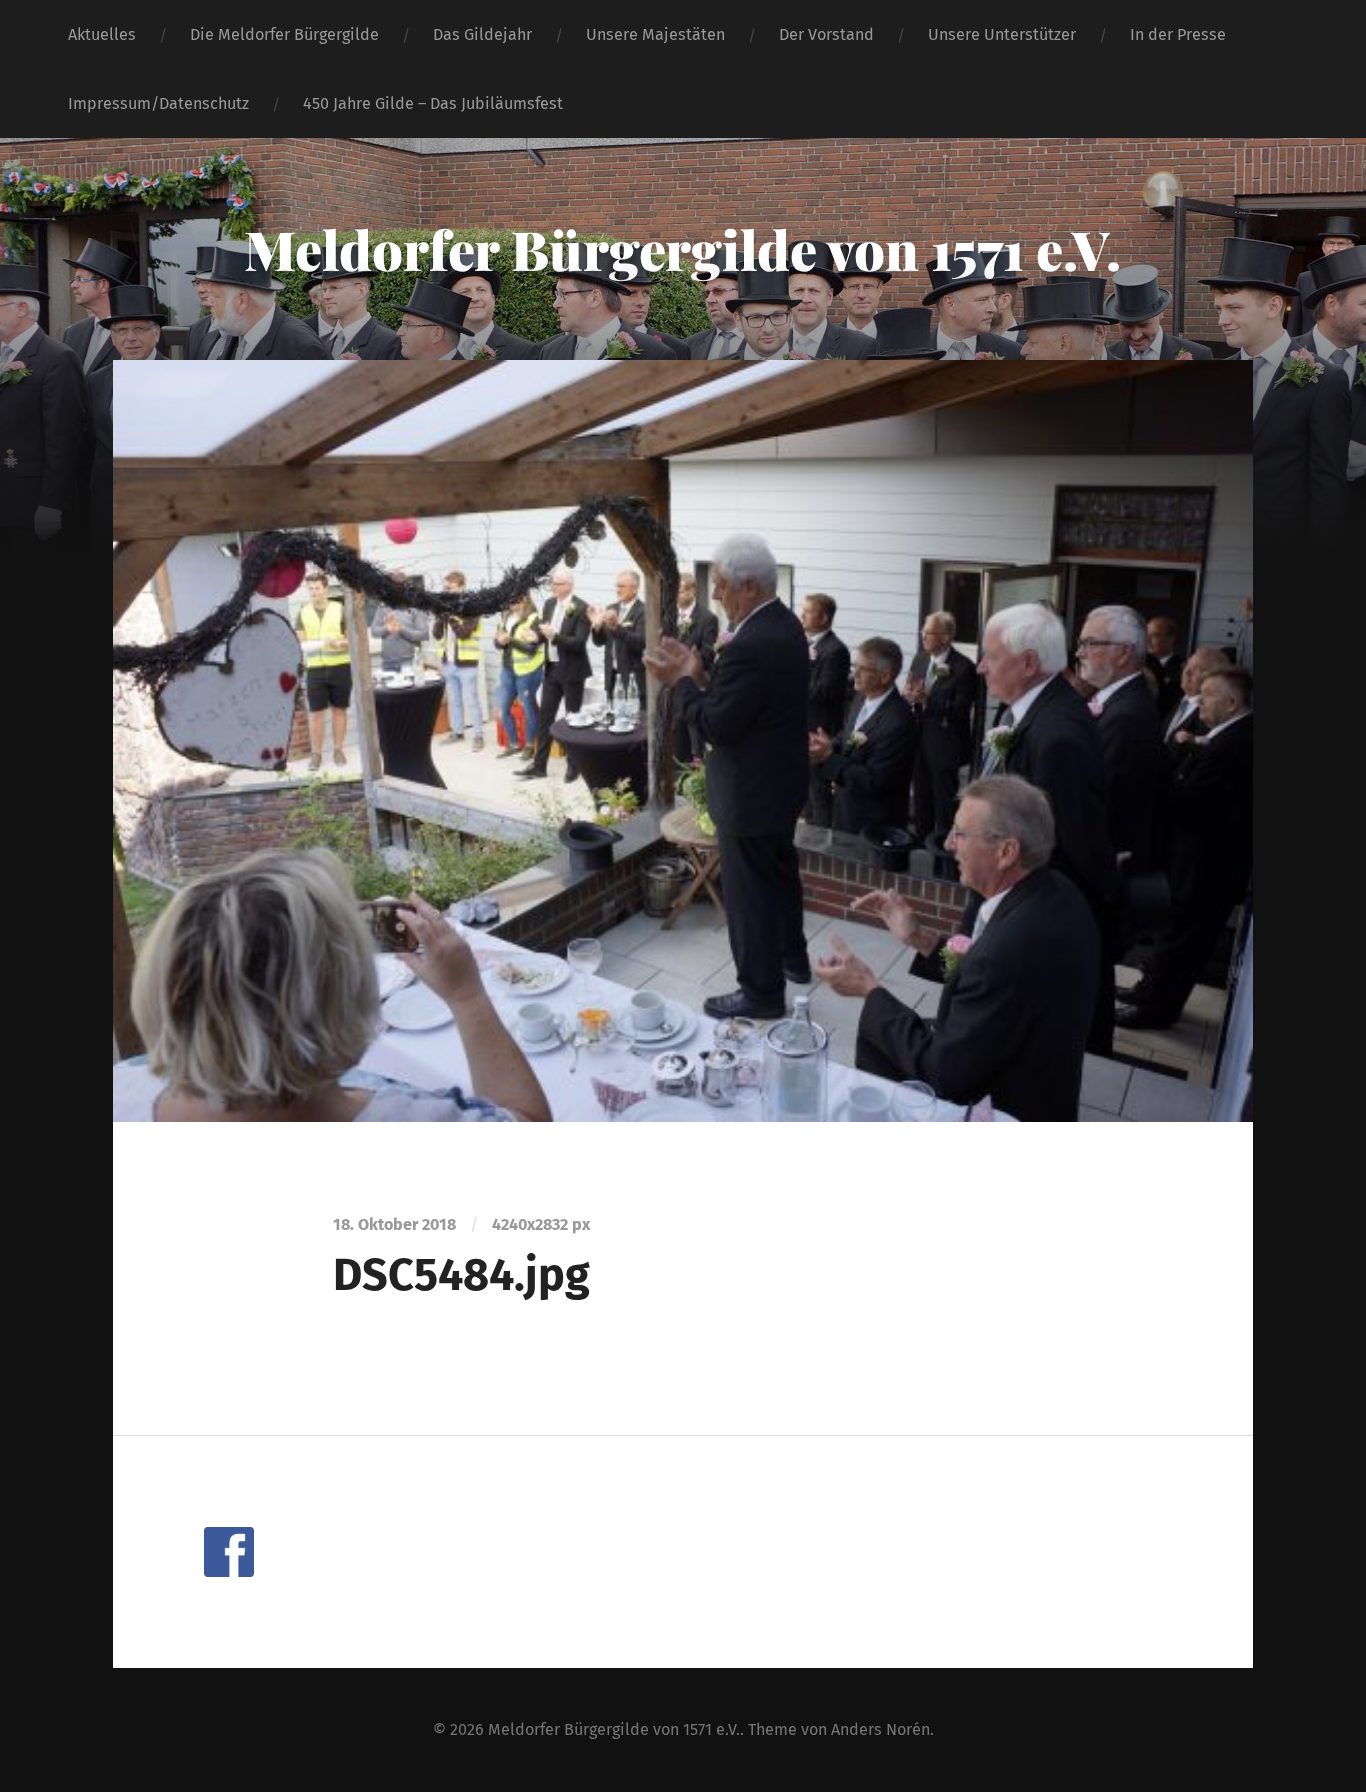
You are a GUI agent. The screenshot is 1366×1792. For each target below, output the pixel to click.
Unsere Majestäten (655, 34)
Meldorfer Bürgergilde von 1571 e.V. (682, 249)
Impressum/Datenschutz (158, 103)
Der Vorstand (826, 34)
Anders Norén (880, 1729)
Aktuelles (102, 34)
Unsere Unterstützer (1002, 34)
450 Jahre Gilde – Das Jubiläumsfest (433, 103)
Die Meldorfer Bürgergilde (284, 34)
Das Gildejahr (482, 34)
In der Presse (1178, 34)
